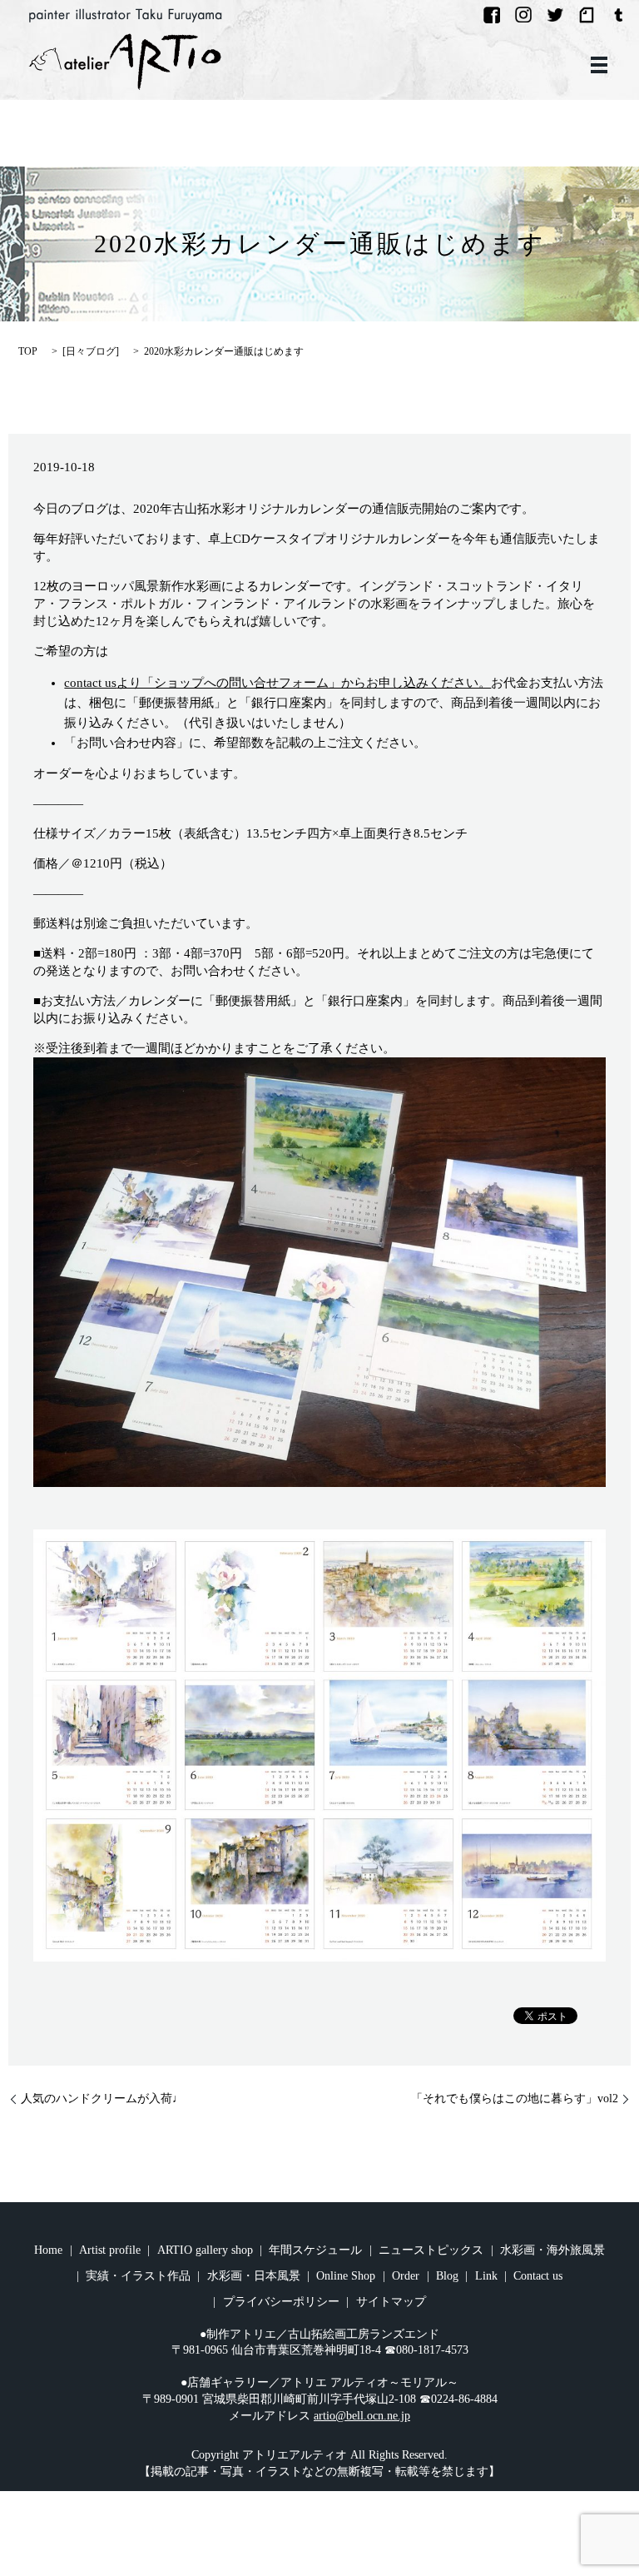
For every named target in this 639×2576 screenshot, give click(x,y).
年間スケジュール (315, 2250)
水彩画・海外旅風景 (552, 2250)
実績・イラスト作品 (138, 2276)
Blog (447, 2276)
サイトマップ (391, 2302)
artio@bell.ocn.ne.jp (362, 2416)
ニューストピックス (431, 2250)
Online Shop (346, 2276)
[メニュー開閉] (599, 65)
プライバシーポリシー (281, 2302)
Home (48, 2250)
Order (406, 2276)
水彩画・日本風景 (254, 2276)
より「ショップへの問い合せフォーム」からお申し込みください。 (277, 683)
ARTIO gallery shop (205, 2250)
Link (486, 2276)
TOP (28, 351)
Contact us (538, 2276)
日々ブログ (91, 351)
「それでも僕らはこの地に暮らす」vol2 (515, 2099)
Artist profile (110, 2250)
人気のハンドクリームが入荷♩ (102, 2099)
